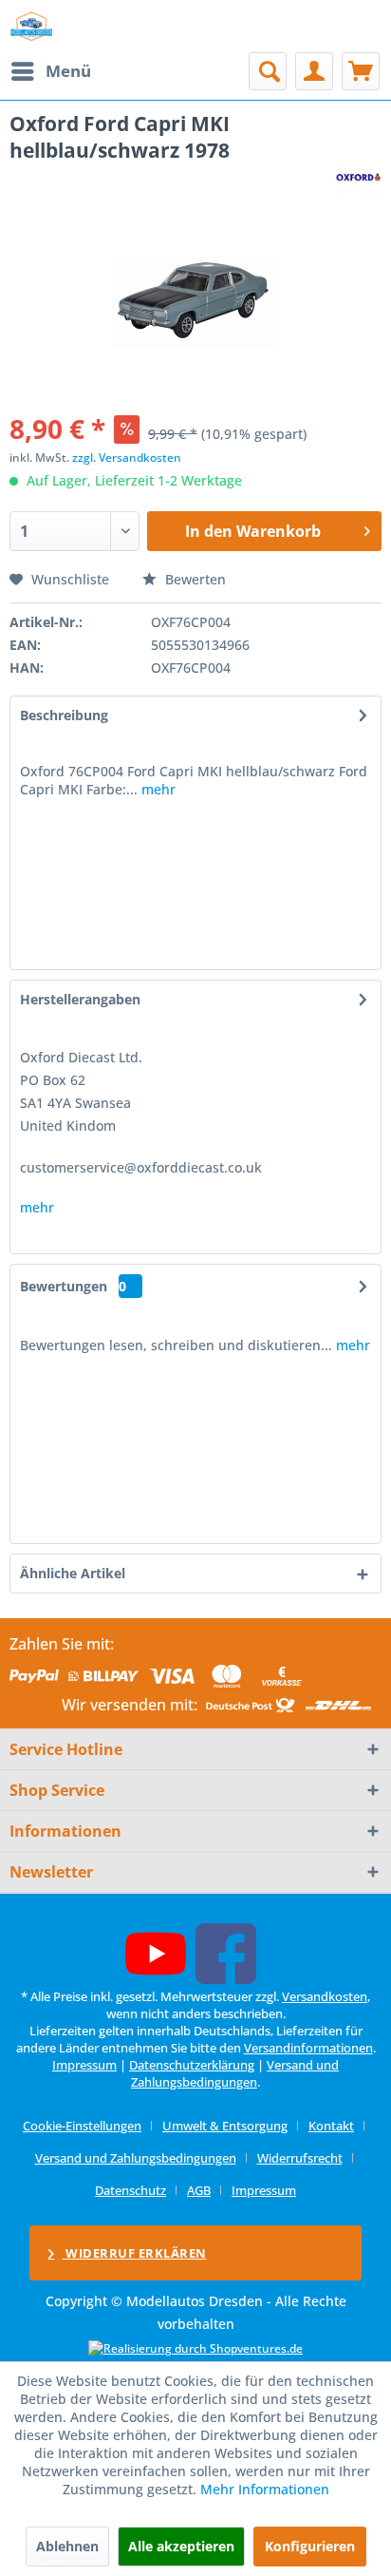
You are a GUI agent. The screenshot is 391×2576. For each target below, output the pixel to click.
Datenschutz (130, 2190)
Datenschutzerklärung (192, 2065)
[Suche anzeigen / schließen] (268, 71)
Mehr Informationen (265, 2489)
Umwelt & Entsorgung (225, 2126)
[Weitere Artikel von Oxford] (358, 180)
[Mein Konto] (314, 71)
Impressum (84, 2065)
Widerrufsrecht (300, 2158)
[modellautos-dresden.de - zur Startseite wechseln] (32, 26)
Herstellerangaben (80, 999)
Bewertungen (64, 1286)
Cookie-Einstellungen (82, 2126)
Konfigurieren (310, 2546)
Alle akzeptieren (181, 2546)
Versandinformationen (308, 2048)
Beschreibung (64, 715)
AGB (199, 2190)
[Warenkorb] (361, 71)
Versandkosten (325, 1996)
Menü (68, 71)
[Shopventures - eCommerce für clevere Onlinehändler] (195, 2348)
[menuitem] (50, 71)
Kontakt (331, 2126)
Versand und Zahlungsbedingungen (235, 2073)
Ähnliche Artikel (73, 1573)
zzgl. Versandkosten (127, 458)
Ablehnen (67, 2546)
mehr (157, 789)
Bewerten (194, 579)
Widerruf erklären (135, 2253)
